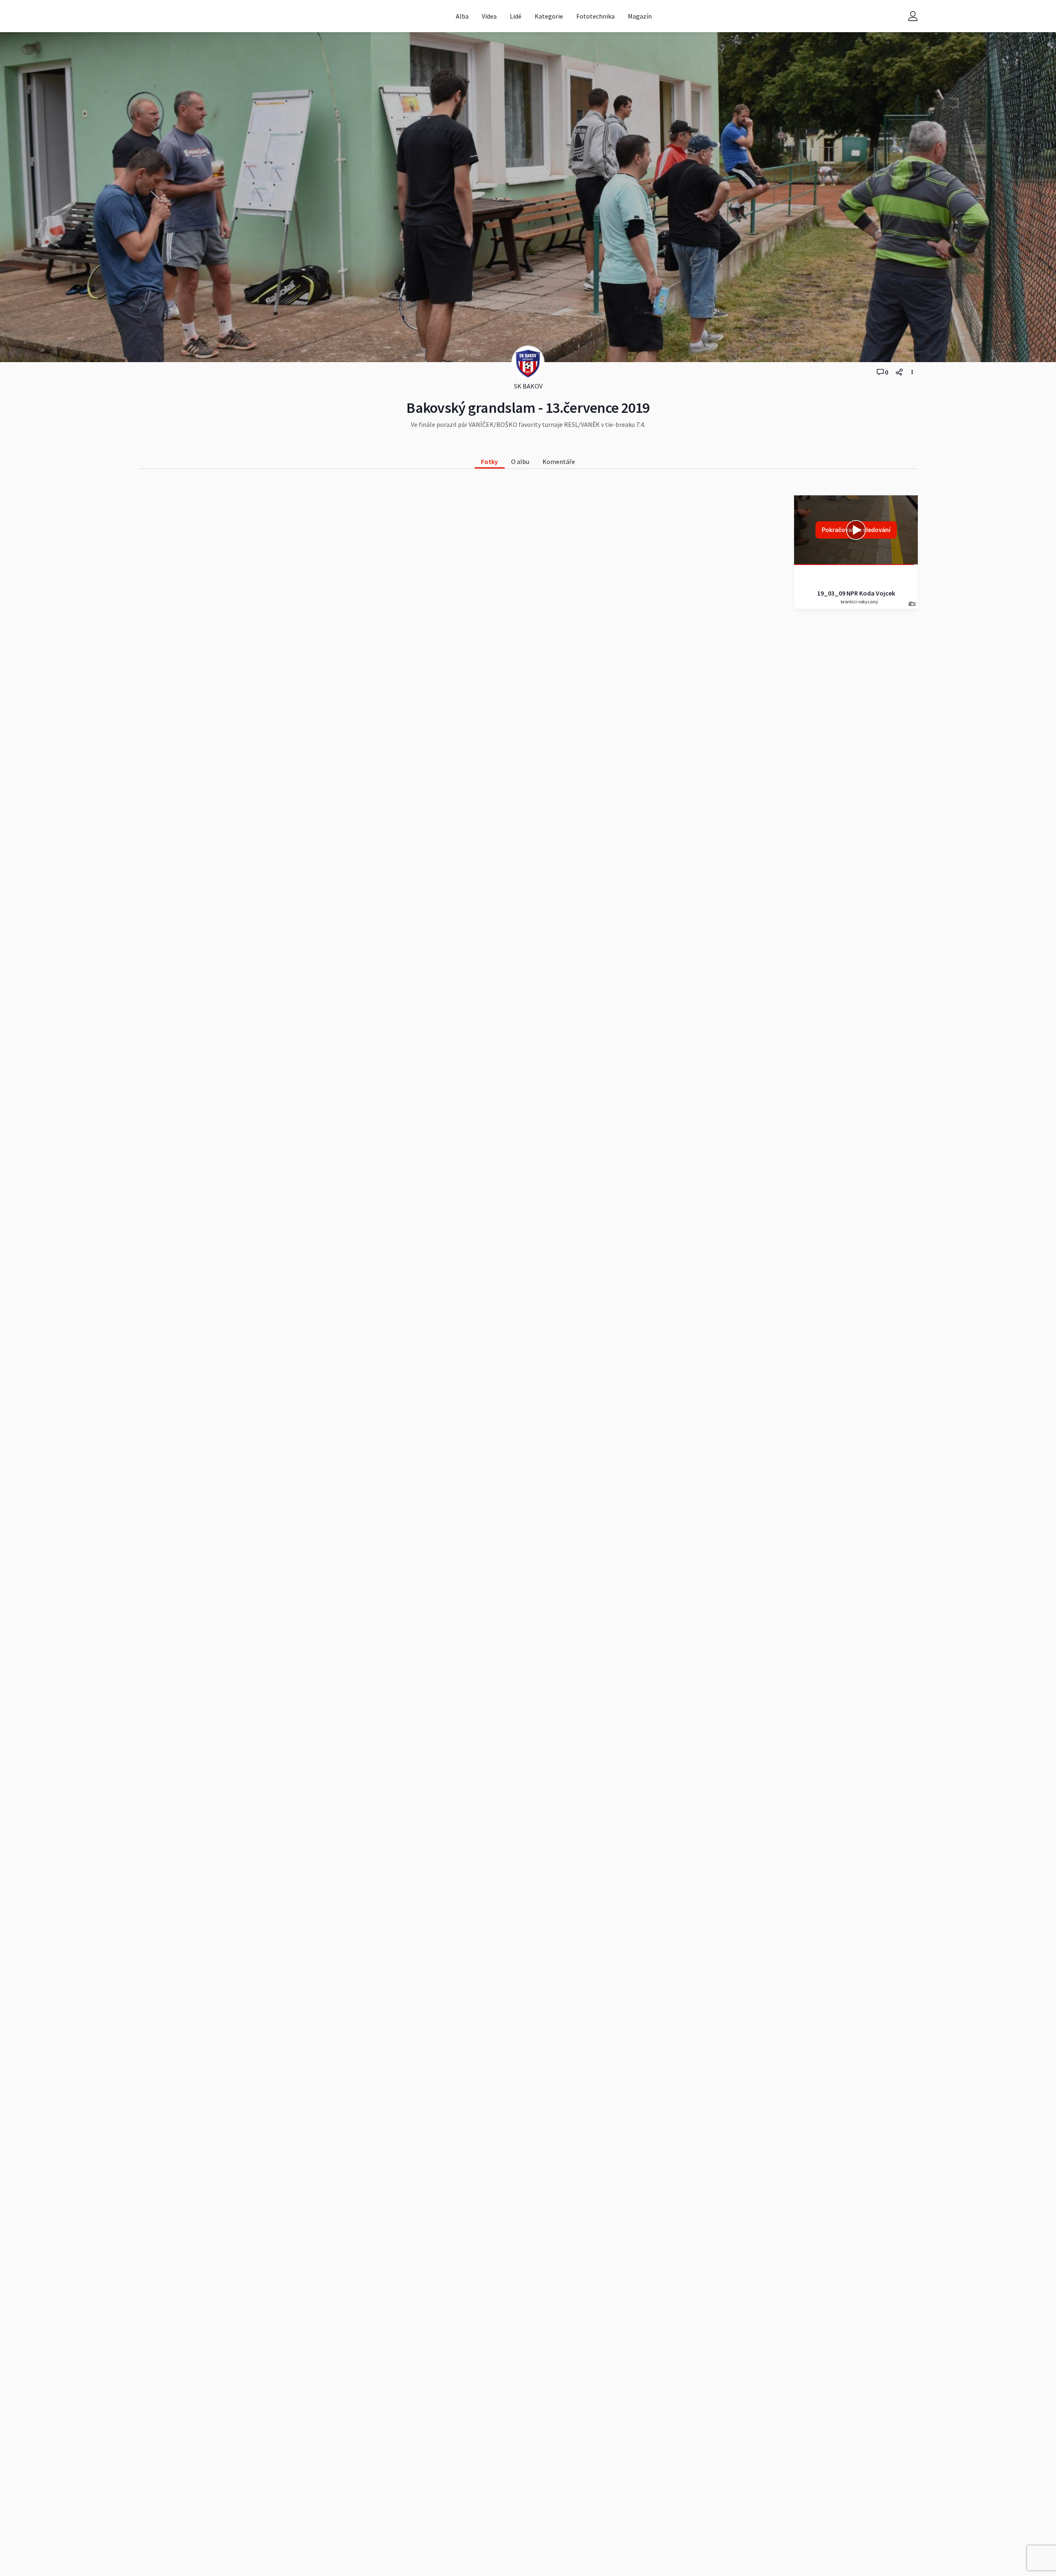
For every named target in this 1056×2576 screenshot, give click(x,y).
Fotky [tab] (489, 462)
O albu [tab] (520, 462)
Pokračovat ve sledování (856, 530)
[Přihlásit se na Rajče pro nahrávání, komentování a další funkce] (913, 16)
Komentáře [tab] (559, 462)
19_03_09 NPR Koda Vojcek (856, 593)
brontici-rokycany (859, 602)
